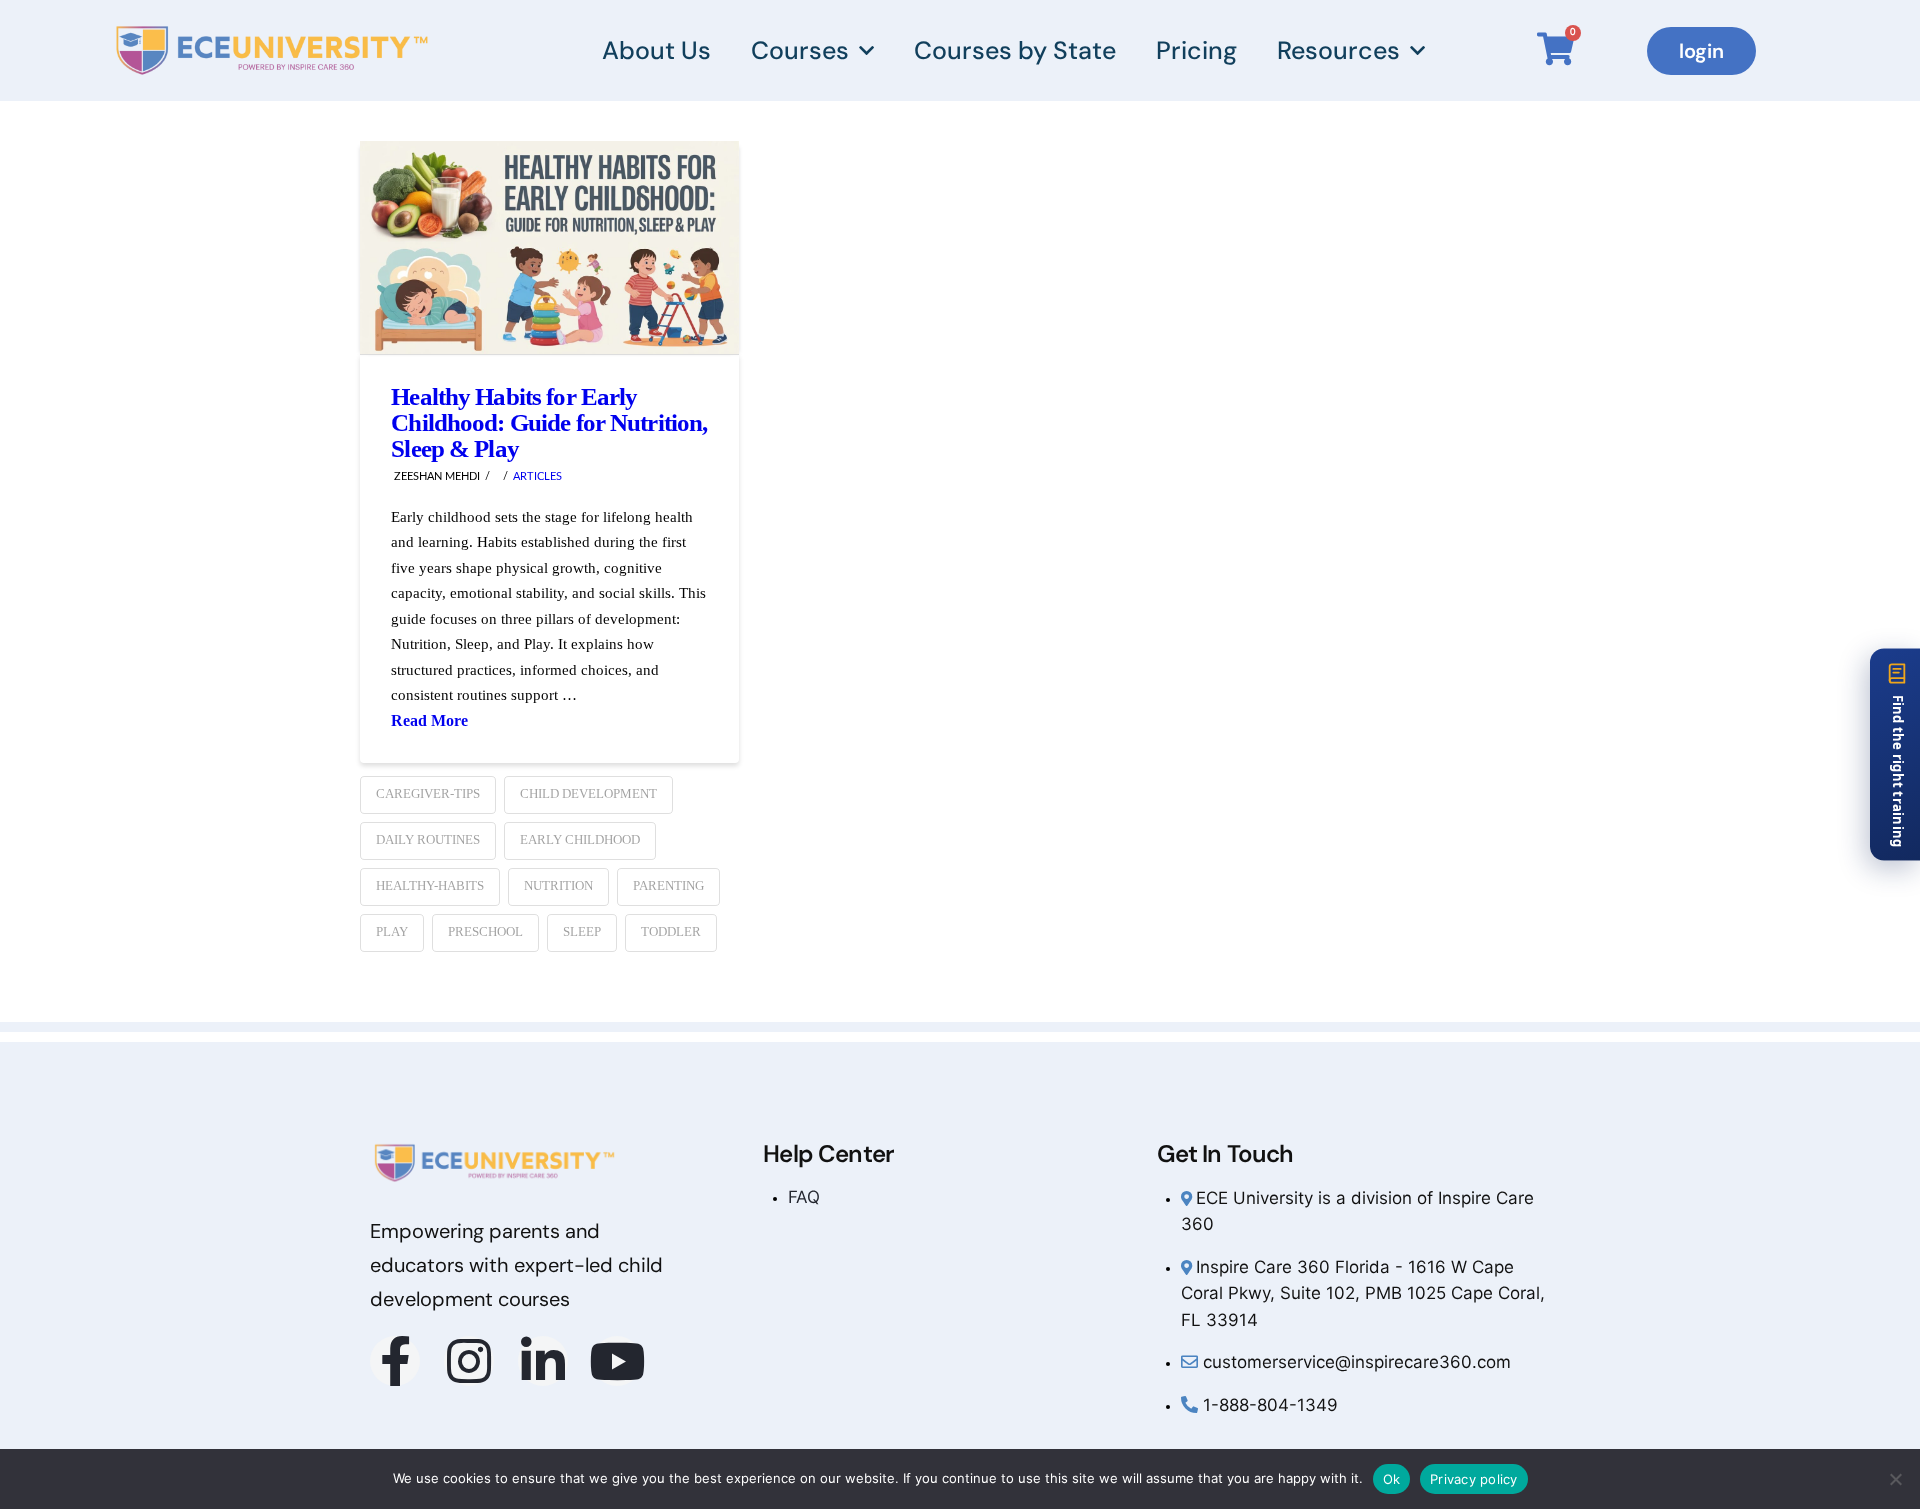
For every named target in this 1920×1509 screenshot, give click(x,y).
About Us (656, 50)
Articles (537, 477)
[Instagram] (469, 1361)
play (392, 931)
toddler (671, 931)
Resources (1338, 50)
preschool (485, 931)
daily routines (428, 839)
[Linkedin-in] (543, 1361)
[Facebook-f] (395, 1361)
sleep (582, 931)
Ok (1392, 1479)
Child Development (588, 793)
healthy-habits (430, 885)
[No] (1895, 1479)
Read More (429, 720)
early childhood (580, 839)
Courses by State (1015, 50)
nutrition (558, 885)
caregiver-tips (428, 793)
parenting (668, 885)
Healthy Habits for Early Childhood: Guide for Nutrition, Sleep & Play (549, 422)
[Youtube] (617, 1361)
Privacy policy (1474, 1479)
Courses (800, 50)
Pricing (1196, 50)
